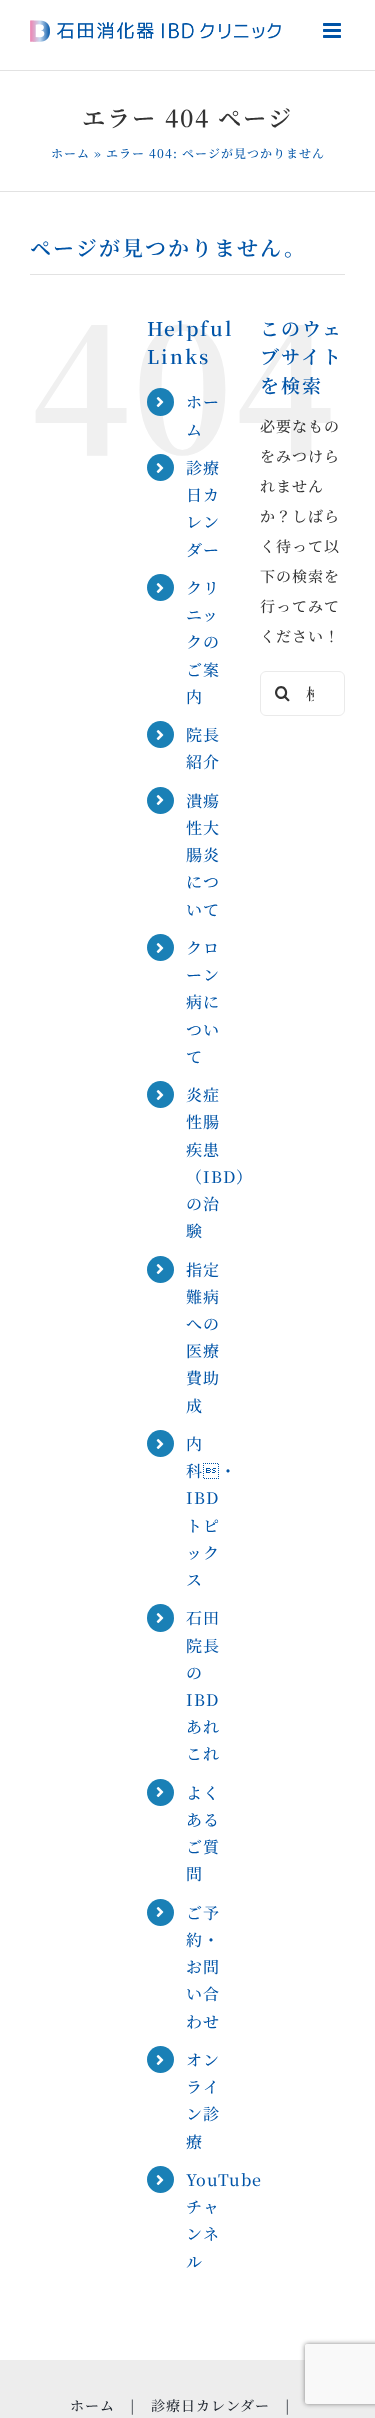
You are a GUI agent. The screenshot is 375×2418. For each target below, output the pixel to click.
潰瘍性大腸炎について (203, 855)
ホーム (70, 152)
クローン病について (203, 1002)
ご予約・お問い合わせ (203, 1967)
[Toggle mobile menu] (334, 30)
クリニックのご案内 (203, 642)
